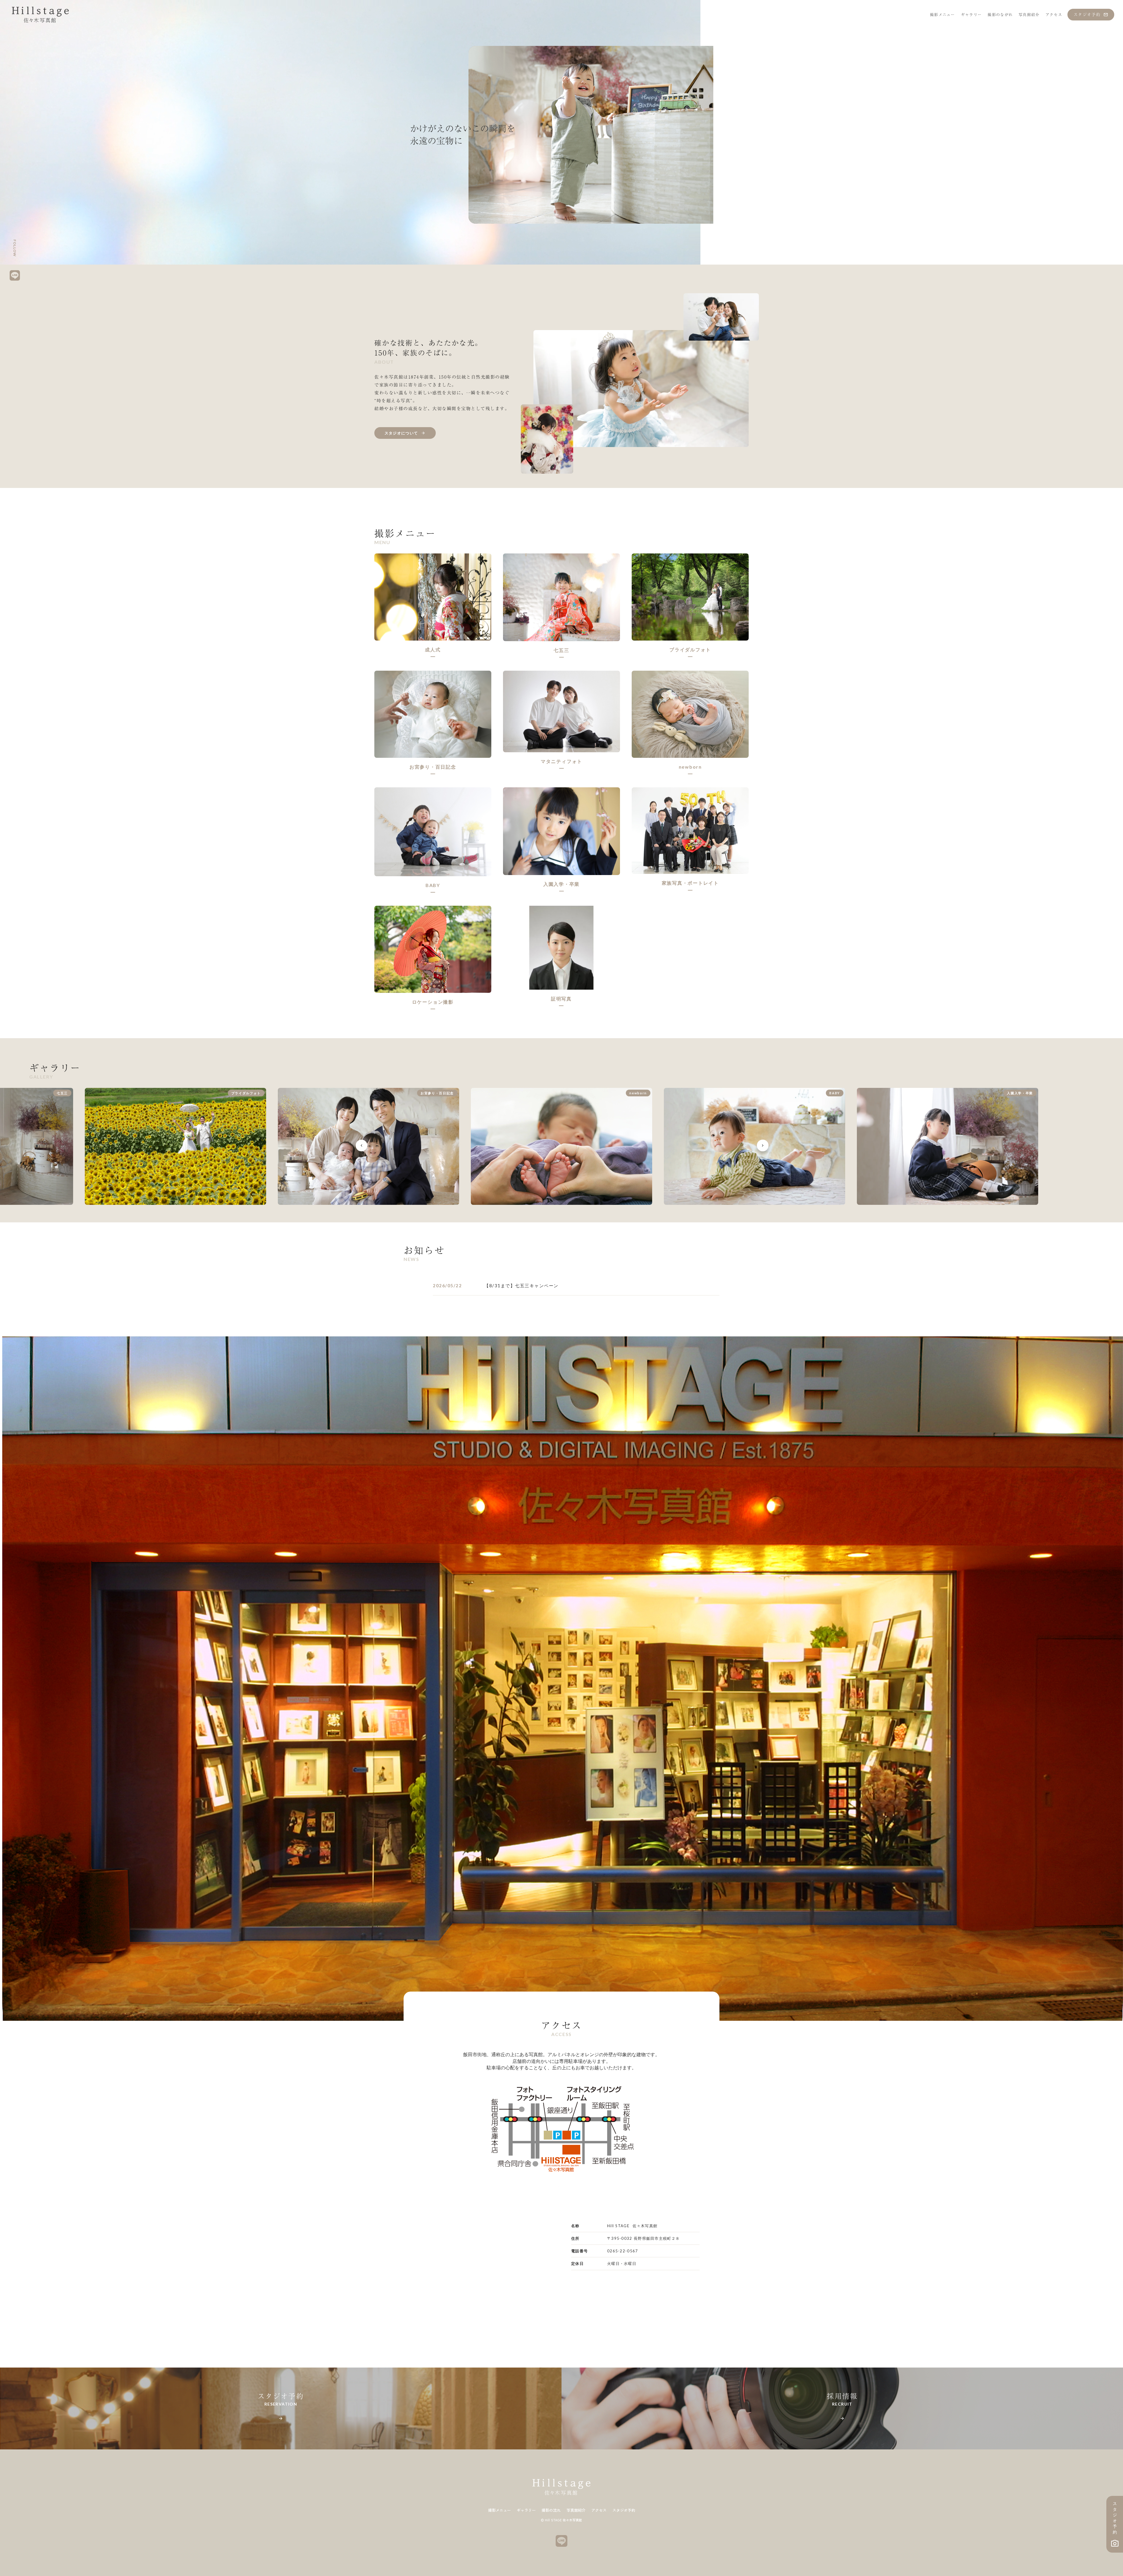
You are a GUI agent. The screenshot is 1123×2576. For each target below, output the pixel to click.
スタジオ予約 (624, 2510)
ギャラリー (526, 2510)
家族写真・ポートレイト (690, 883)
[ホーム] (40, 15)
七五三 (561, 650)
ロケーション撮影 (433, 1002)
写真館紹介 (576, 2510)
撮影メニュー (500, 2510)
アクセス (599, 2510)
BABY (433, 885)
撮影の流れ (551, 2510)
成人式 (433, 649)
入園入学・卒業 (561, 884)
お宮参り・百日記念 (433, 767)
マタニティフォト (561, 761)
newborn (690, 767)
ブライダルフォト (690, 649)
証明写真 (561, 999)
